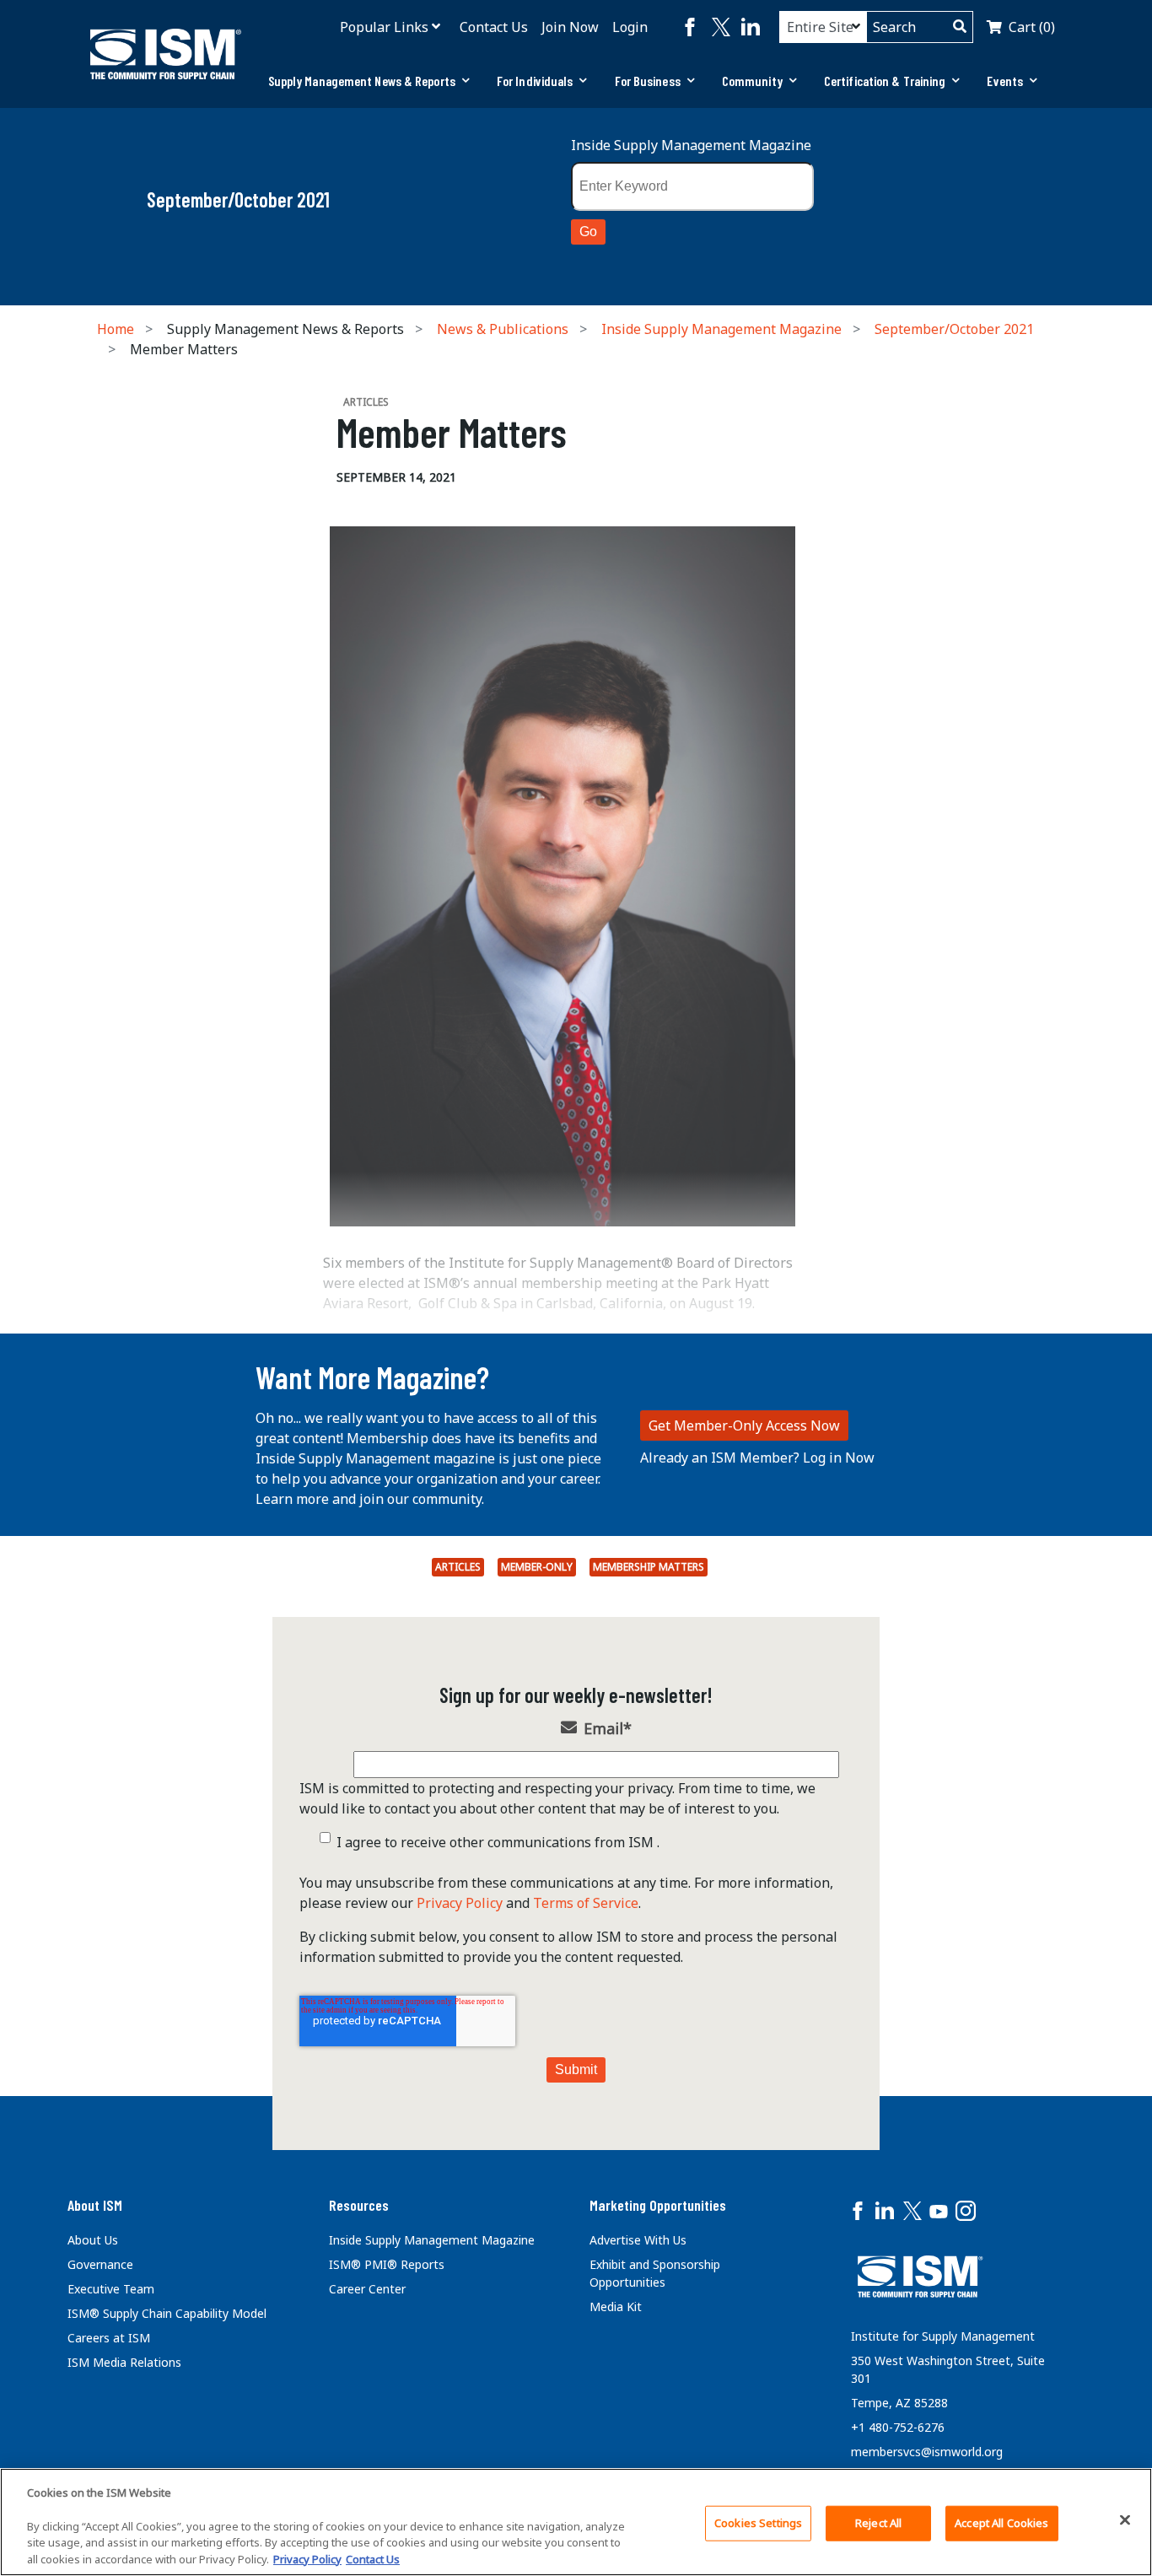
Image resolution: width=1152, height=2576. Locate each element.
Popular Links (384, 27)
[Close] (1125, 2520)
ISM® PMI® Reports (387, 2264)
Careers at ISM (109, 2338)
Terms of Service (586, 1903)
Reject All (878, 2523)
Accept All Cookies (1001, 2523)
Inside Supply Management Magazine (691, 145)
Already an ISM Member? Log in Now (757, 1458)
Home (116, 329)
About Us (93, 2240)
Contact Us (494, 27)
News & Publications (503, 329)
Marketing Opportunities (658, 2205)
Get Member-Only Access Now (744, 1425)
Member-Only (537, 1567)
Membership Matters (649, 1567)
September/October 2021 (954, 329)
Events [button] (1005, 81)
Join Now (570, 27)
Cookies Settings (758, 2523)
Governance (100, 2264)
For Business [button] (648, 81)
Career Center (367, 2289)
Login (630, 27)
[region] (576, 2522)
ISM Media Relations (124, 2362)
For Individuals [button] (535, 81)
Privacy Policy (460, 1903)
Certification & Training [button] (885, 81)
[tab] (369, 81)
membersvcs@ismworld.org (927, 2452)
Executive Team (111, 2289)
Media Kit (616, 2307)
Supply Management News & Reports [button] (362, 81)
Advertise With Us (638, 2240)
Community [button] (752, 81)
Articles (458, 1567)
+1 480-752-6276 (898, 2427)
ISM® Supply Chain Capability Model (167, 2313)
